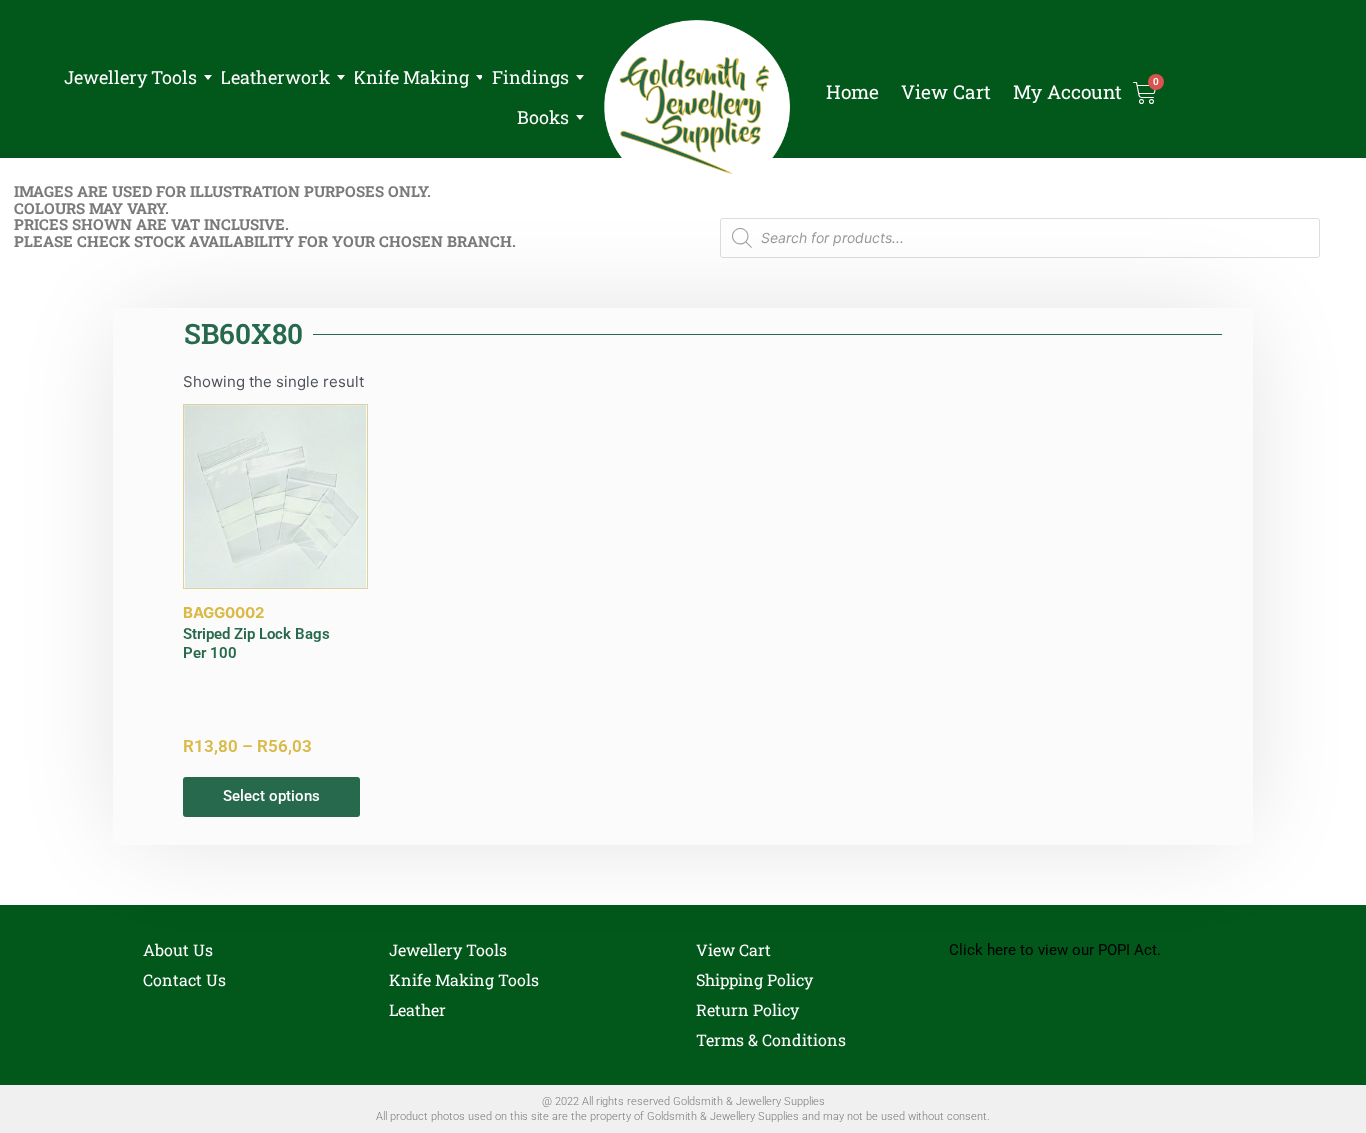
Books (543, 117)
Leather (417, 1009)
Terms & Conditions (771, 1039)
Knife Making (411, 77)
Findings (530, 77)
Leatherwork (275, 77)
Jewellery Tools (130, 77)
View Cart (946, 92)
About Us (178, 949)
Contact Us (184, 979)
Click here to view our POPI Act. (1055, 950)
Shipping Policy (754, 979)
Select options (271, 796)
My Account (1067, 92)
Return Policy (747, 1009)
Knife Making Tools (464, 979)
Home (852, 92)
